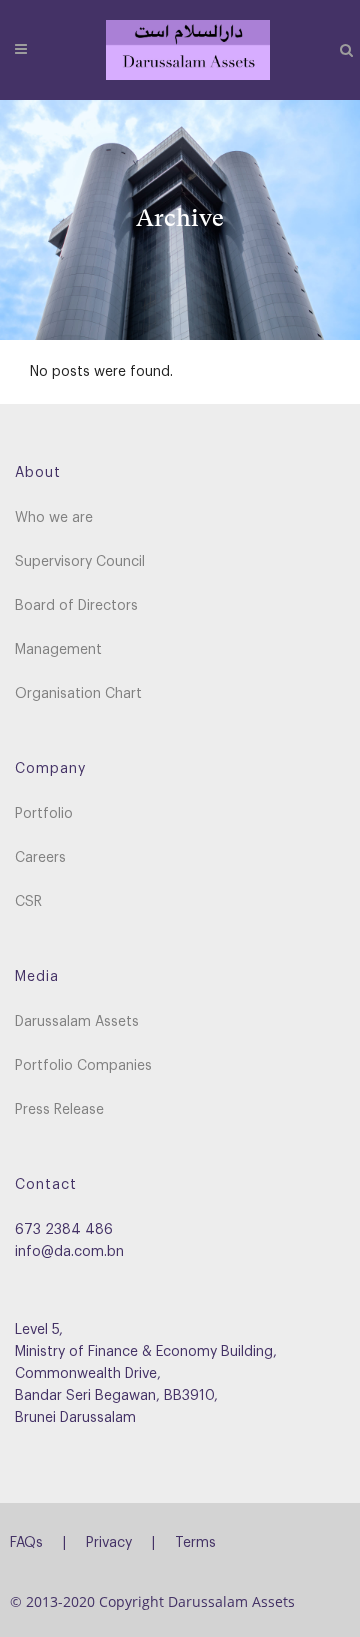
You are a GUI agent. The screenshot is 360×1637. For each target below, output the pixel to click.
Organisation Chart (78, 694)
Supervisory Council (80, 562)
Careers (40, 858)
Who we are (54, 518)
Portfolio (44, 814)
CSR (28, 902)
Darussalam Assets (77, 1022)
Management (58, 650)
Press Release (59, 1110)
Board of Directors (76, 606)
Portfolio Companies (83, 1066)
